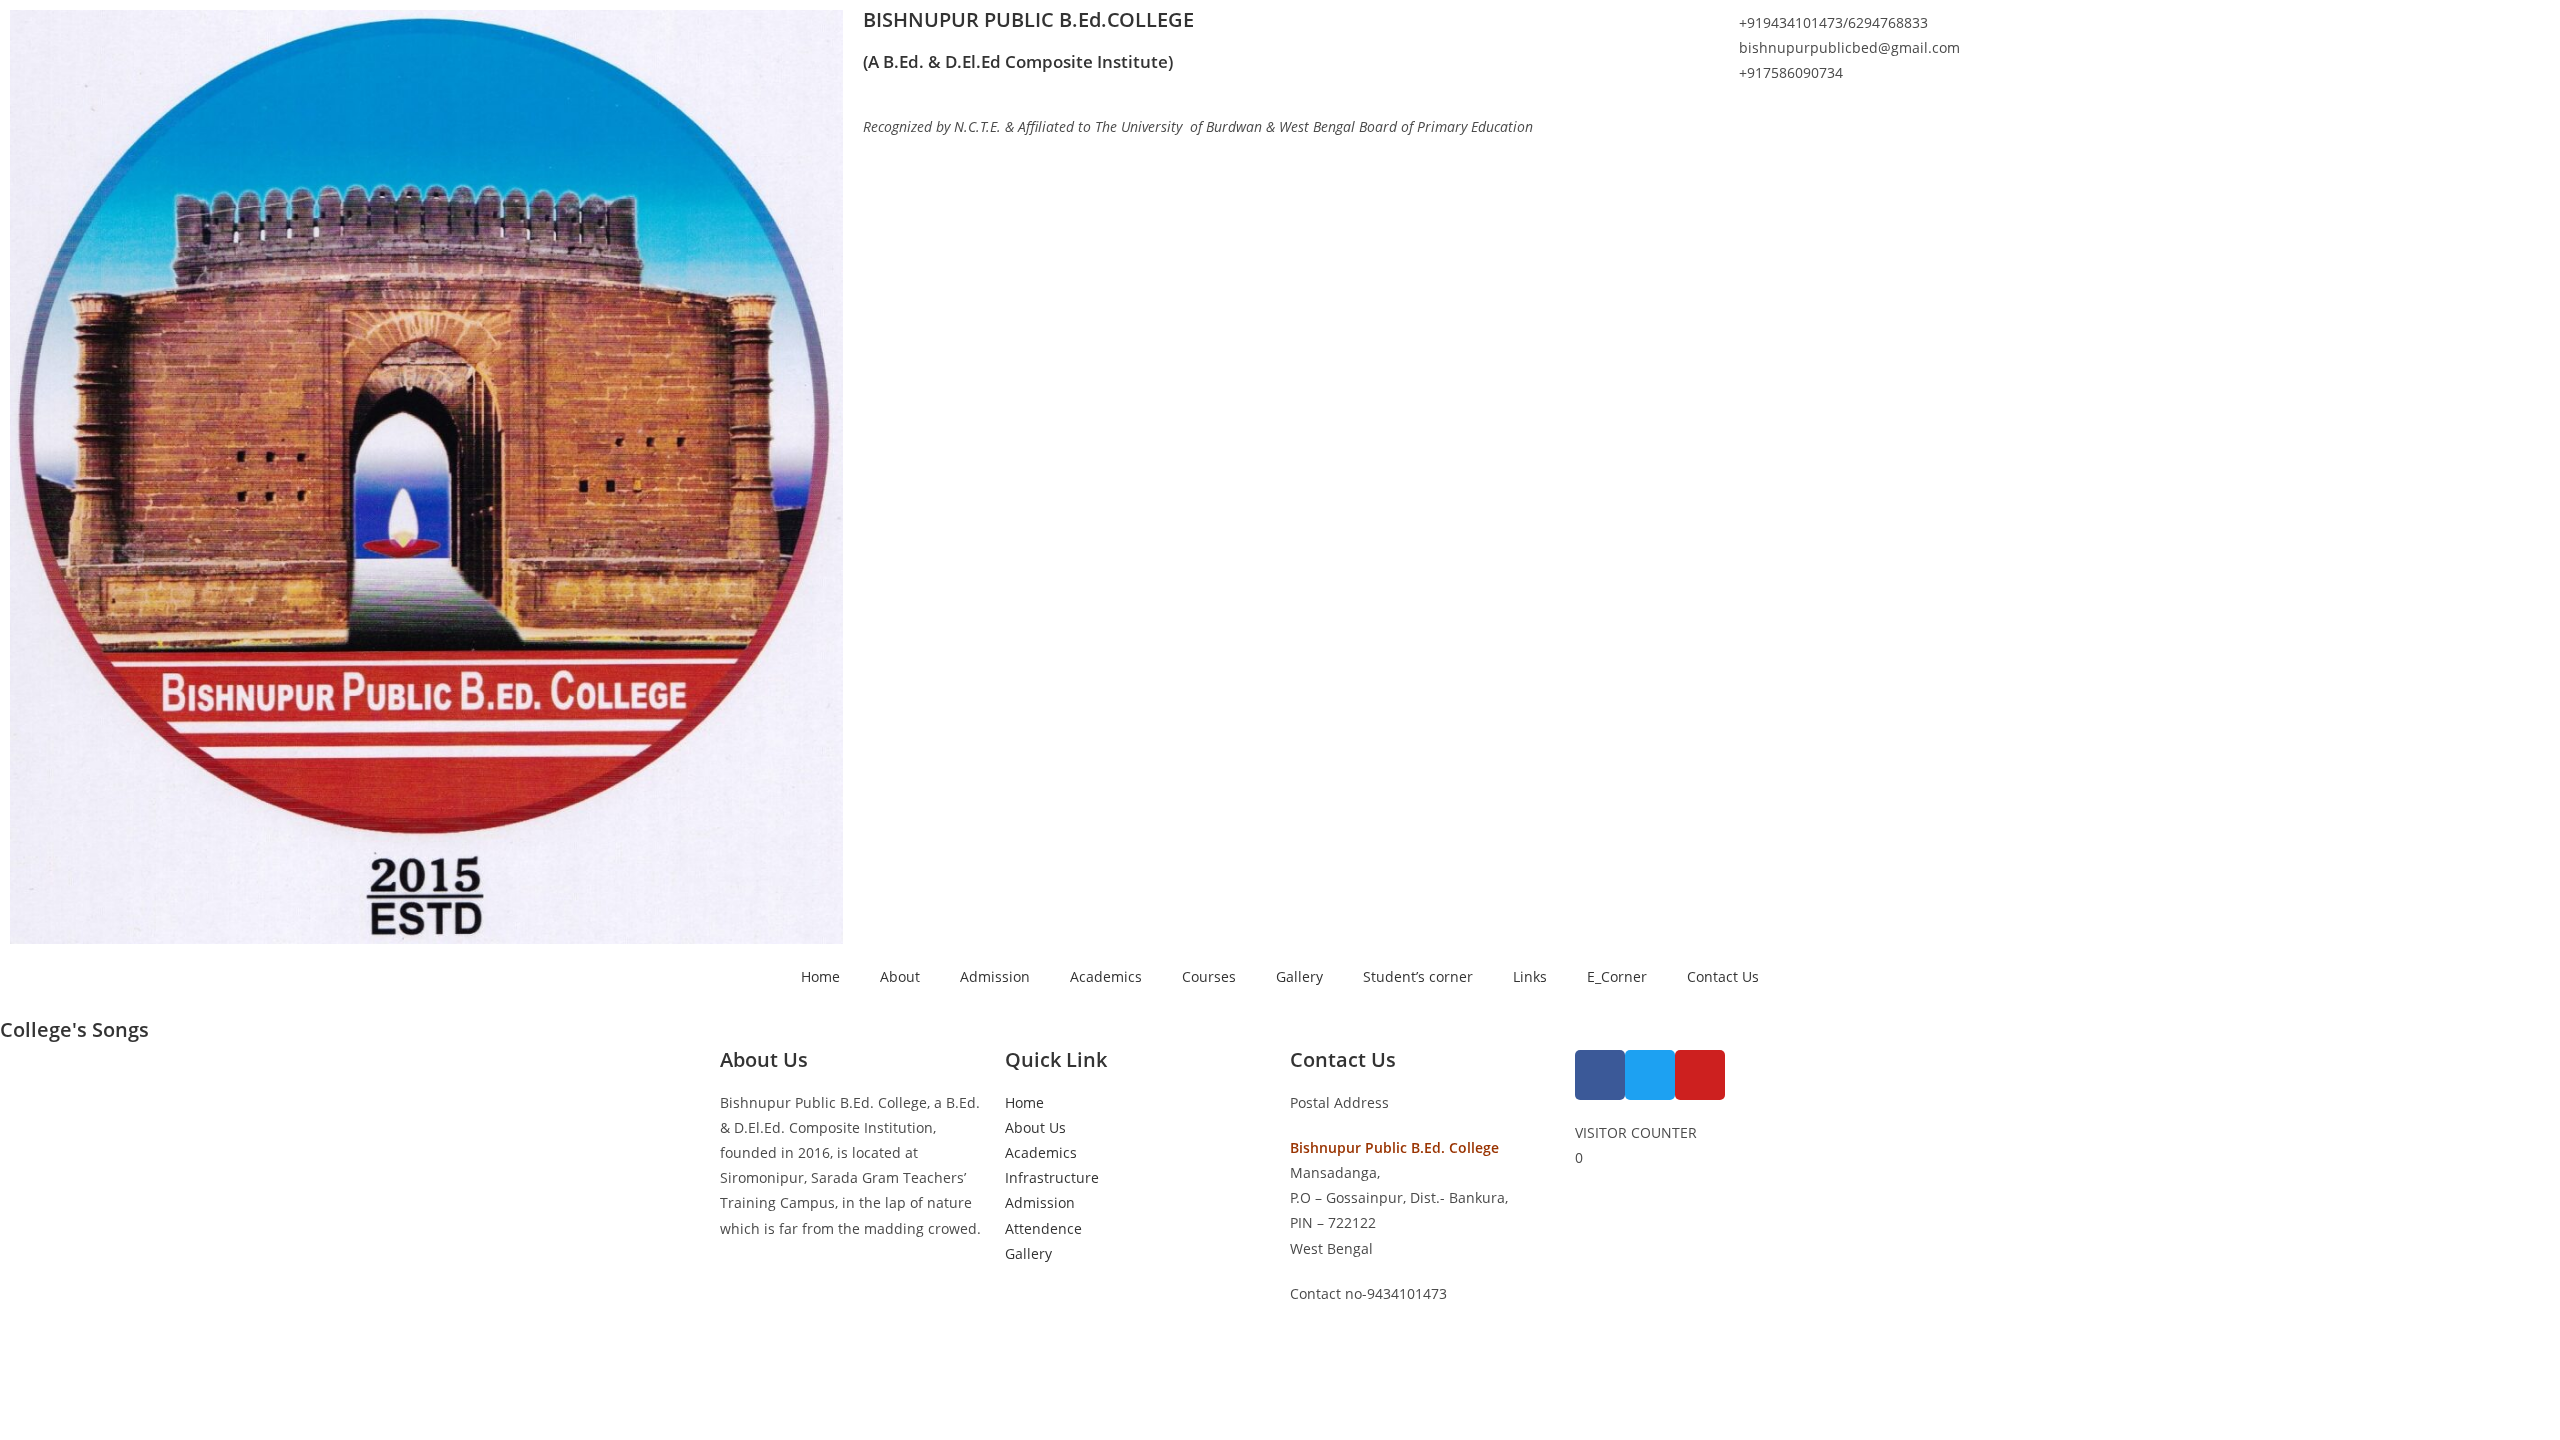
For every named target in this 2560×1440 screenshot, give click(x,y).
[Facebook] (1600, 1075)
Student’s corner (1418, 976)
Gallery (1299, 976)
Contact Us (1723, 976)
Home (820, 976)
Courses (1209, 976)
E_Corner (1617, 976)
